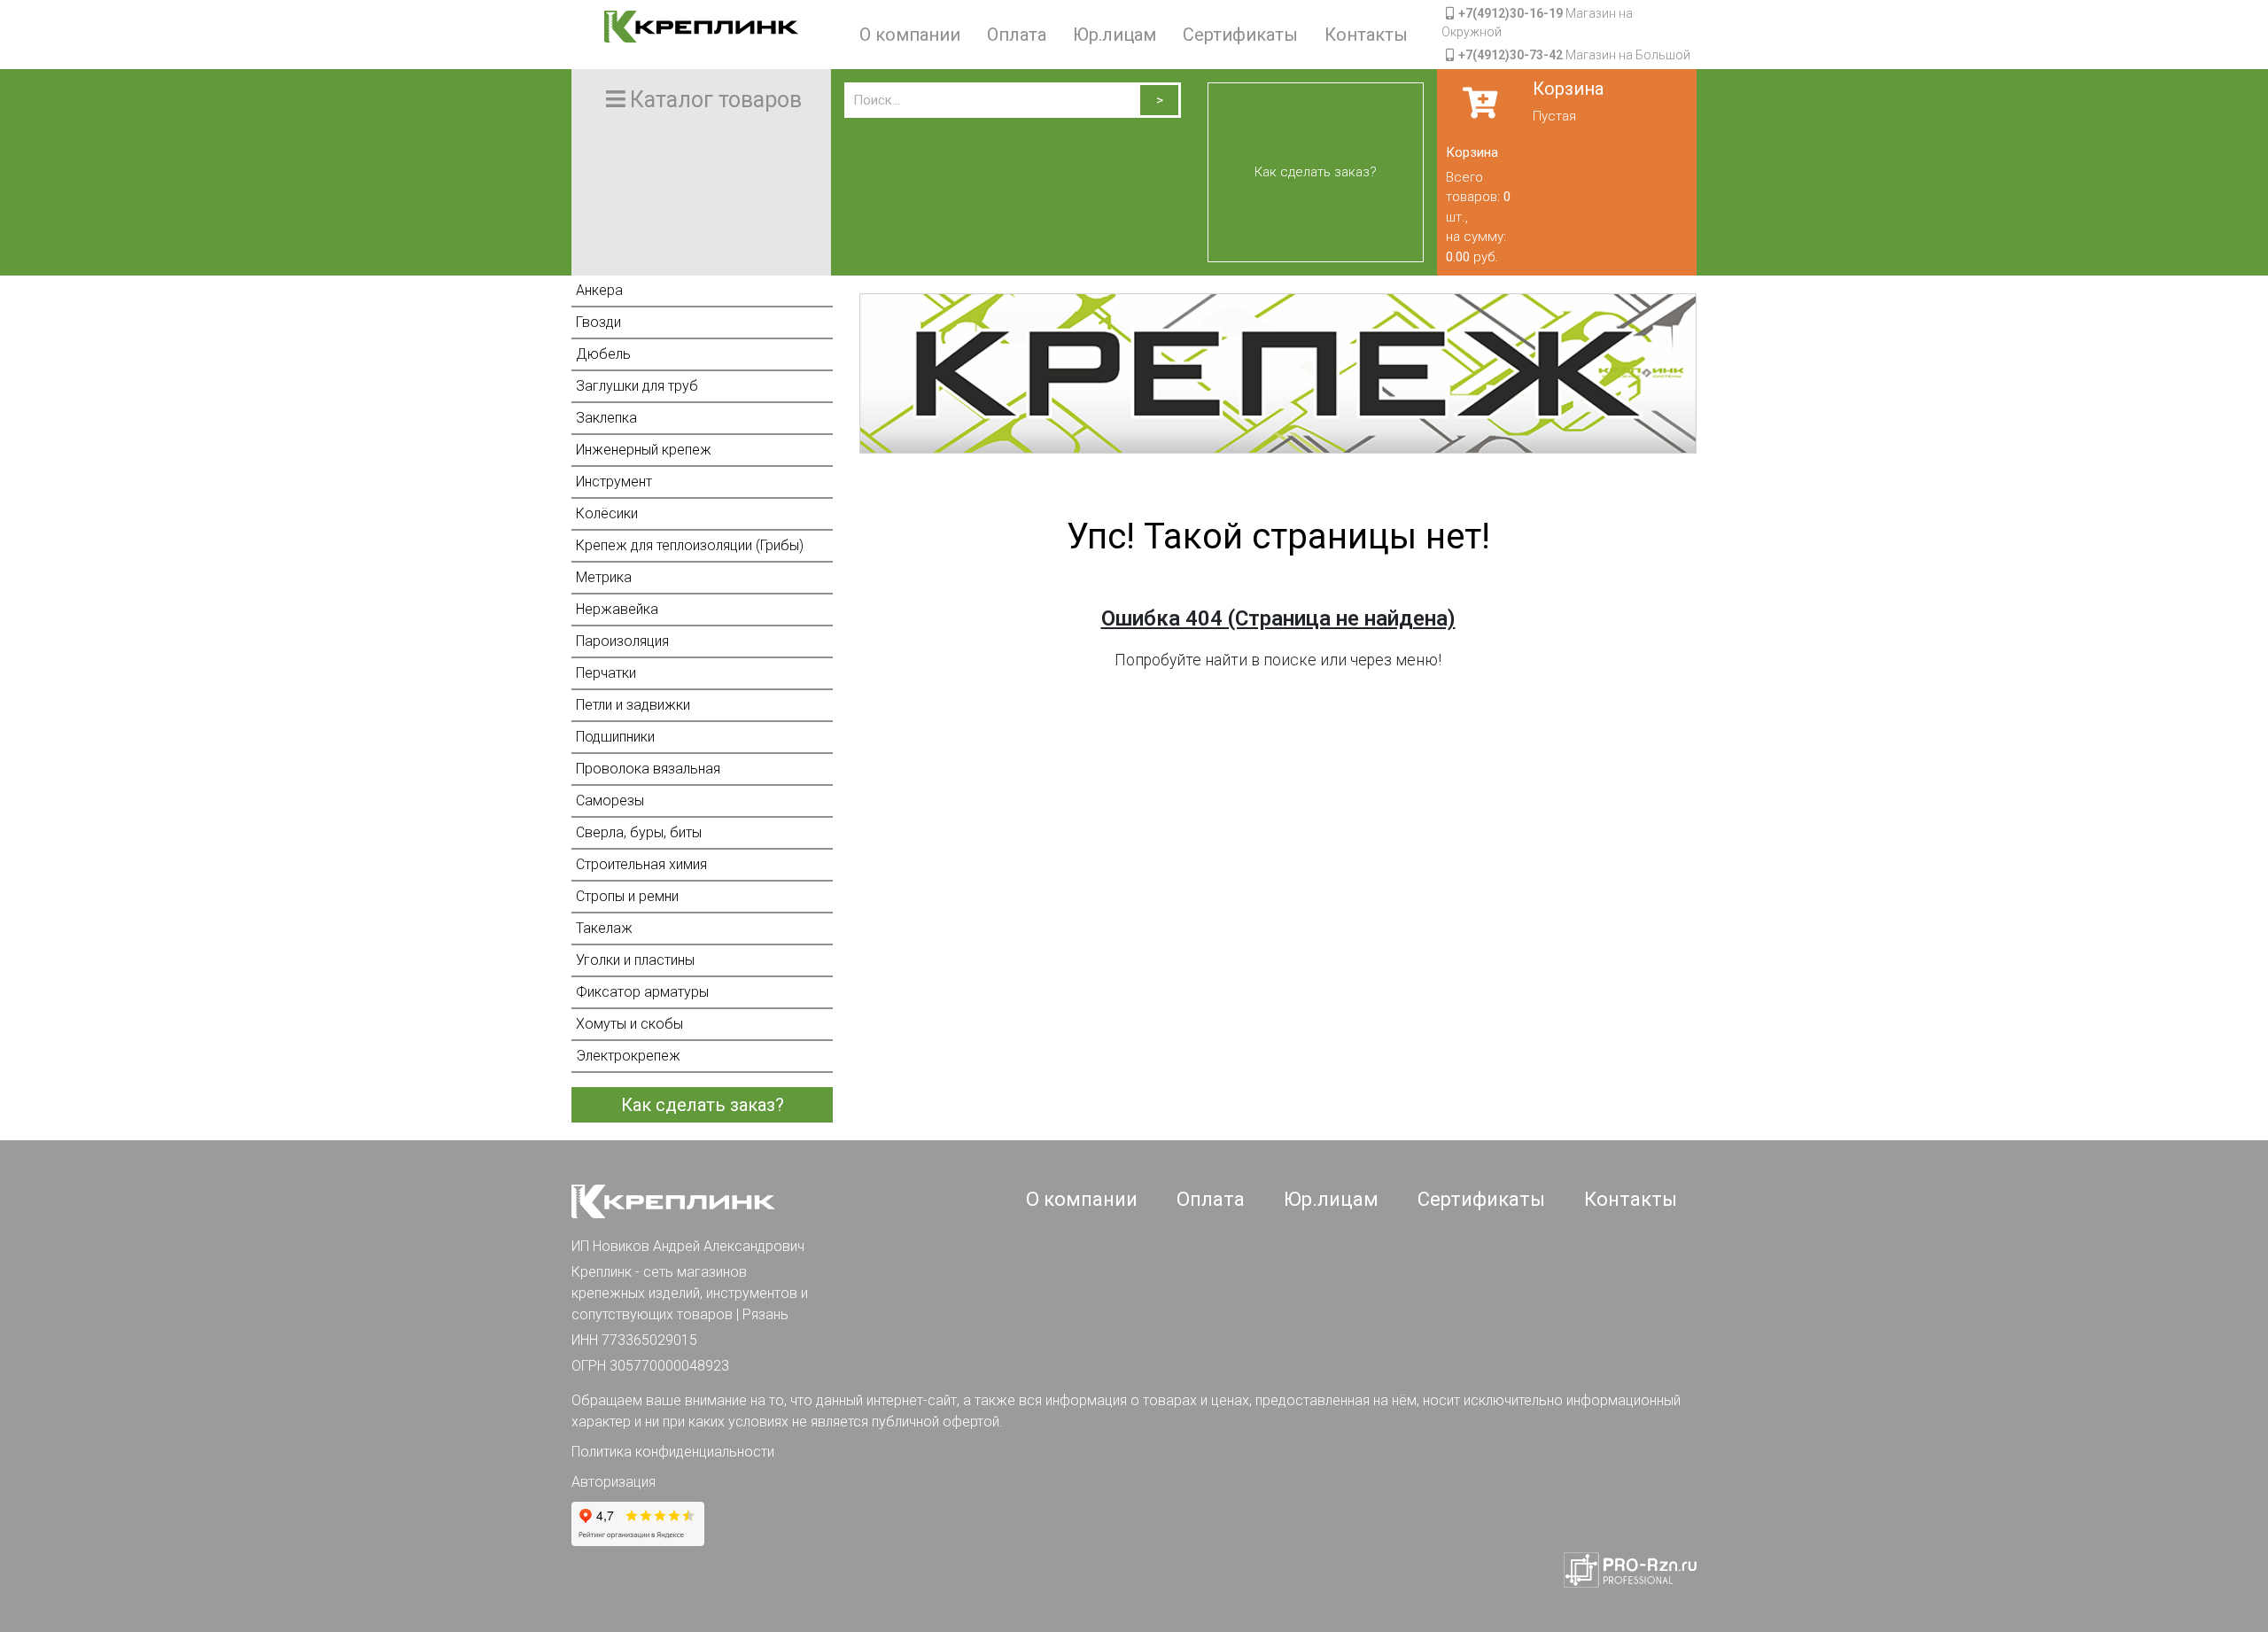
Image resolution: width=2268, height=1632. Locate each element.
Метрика (604, 577)
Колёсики (607, 513)
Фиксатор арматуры (642, 992)
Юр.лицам (1115, 35)
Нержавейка (617, 609)
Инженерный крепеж (644, 450)
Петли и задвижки (633, 705)
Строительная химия (641, 864)
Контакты (1366, 35)
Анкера (599, 290)
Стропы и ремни (627, 896)
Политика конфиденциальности (673, 1452)
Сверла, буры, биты (639, 832)
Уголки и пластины (635, 960)
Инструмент (614, 482)
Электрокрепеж (628, 1056)
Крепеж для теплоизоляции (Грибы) (690, 545)
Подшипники (615, 737)
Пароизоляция (622, 641)
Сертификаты (1240, 35)
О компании (910, 35)
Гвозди (598, 322)
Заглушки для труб (637, 386)
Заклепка (606, 418)
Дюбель (603, 354)
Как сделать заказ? (1316, 172)
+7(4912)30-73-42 (1511, 55)
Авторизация (614, 1482)
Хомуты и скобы (629, 1024)
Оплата (1017, 35)
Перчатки (606, 673)
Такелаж (604, 928)
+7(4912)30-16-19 (1511, 13)
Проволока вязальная (648, 769)
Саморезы (610, 800)
